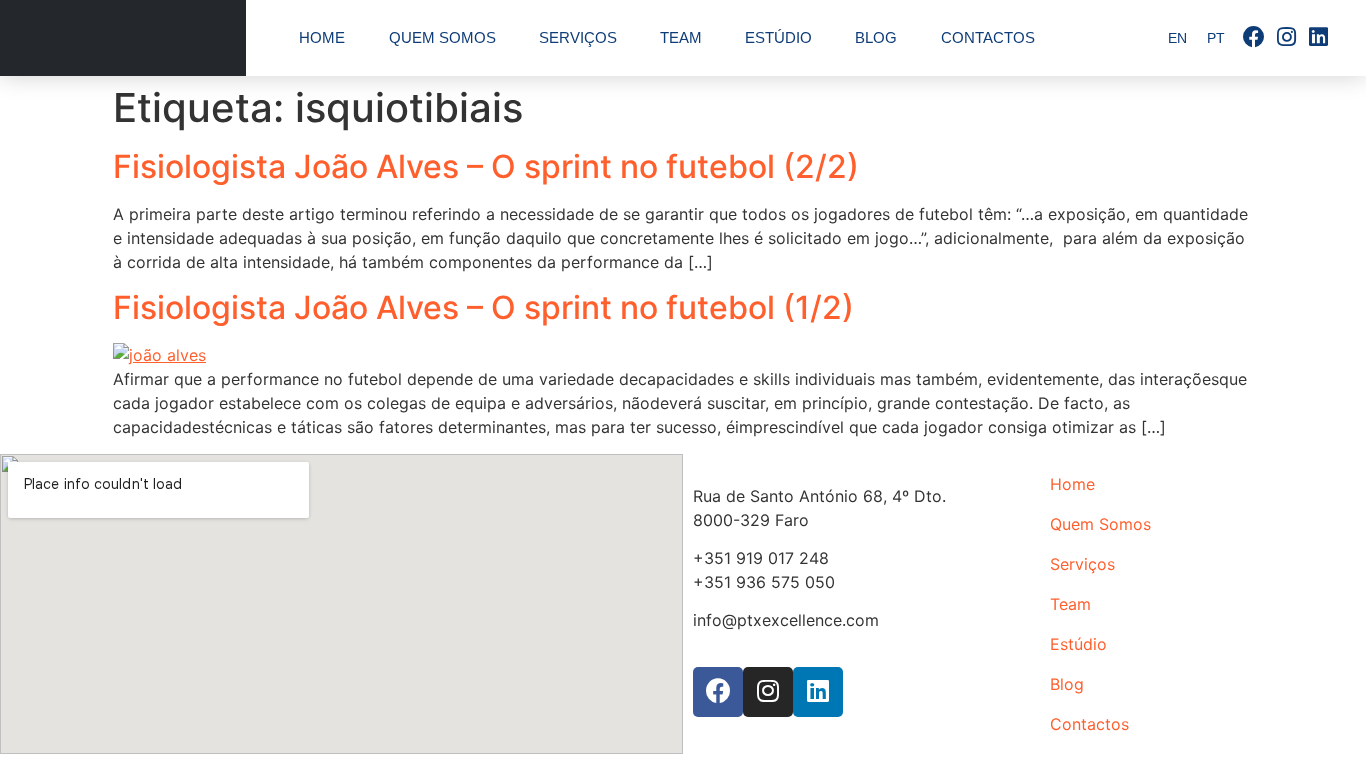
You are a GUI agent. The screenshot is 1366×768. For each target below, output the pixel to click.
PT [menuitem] (1216, 39)
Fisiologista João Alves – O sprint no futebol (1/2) (483, 307)
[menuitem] (1177, 38)
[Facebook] (1254, 38)
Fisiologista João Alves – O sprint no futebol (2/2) (486, 166)
